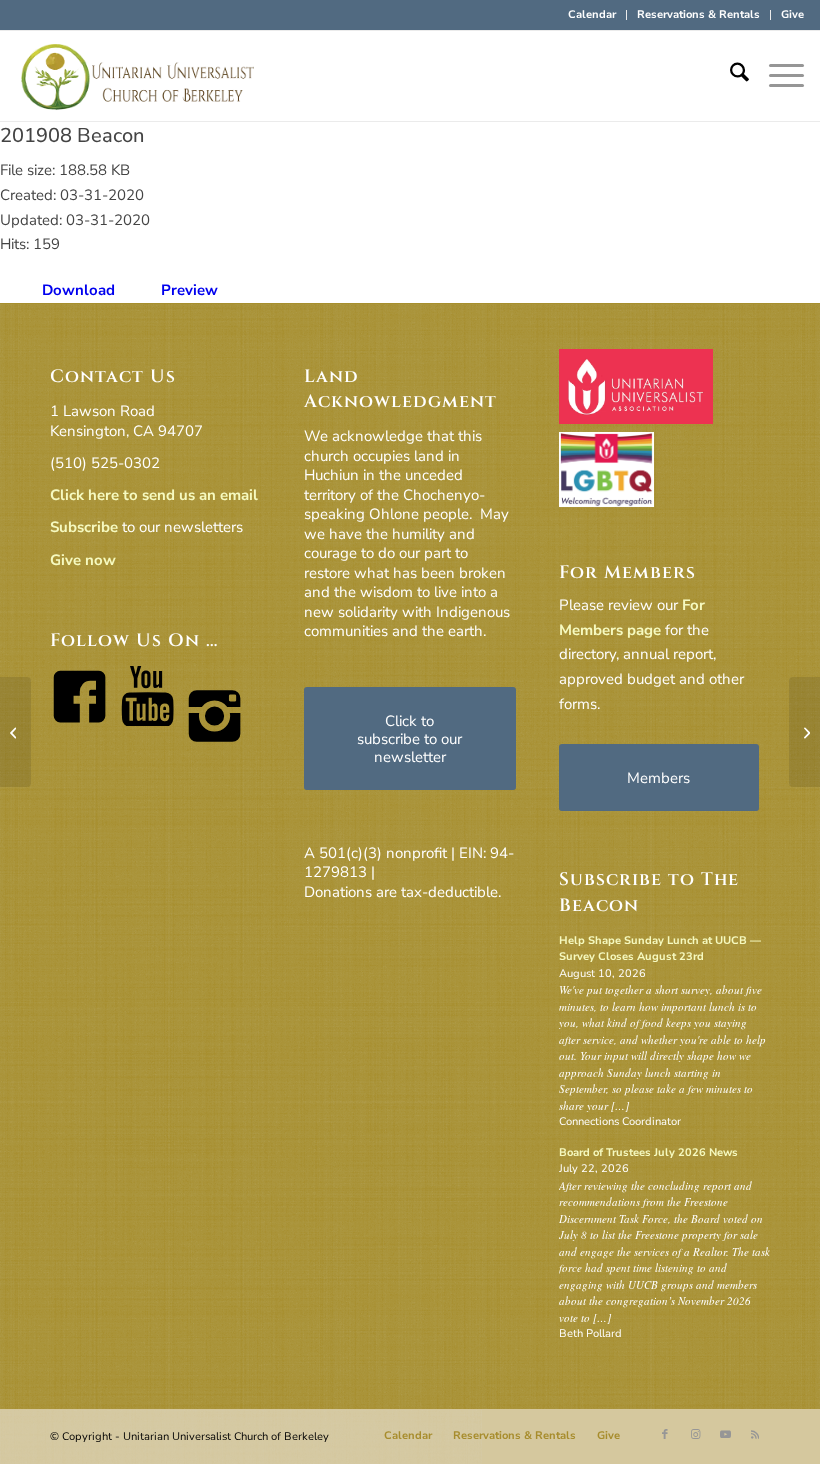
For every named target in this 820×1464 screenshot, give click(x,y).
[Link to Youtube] (725, 1435)
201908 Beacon (72, 135)
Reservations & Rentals (698, 14)
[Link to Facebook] (665, 1435)
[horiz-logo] (138, 76)
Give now (83, 560)
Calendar (592, 14)
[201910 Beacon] (15, 732)
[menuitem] (592, 15)
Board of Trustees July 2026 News (648, 1152)
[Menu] (776, 76)
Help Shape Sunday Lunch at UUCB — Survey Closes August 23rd (660, 949)
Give (792, 14)
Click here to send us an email (154, 495)
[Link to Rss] (755, 1435)
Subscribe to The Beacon (649, 892)
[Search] (729, 76)
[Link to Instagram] (695, 1435)
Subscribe (84, 527)
